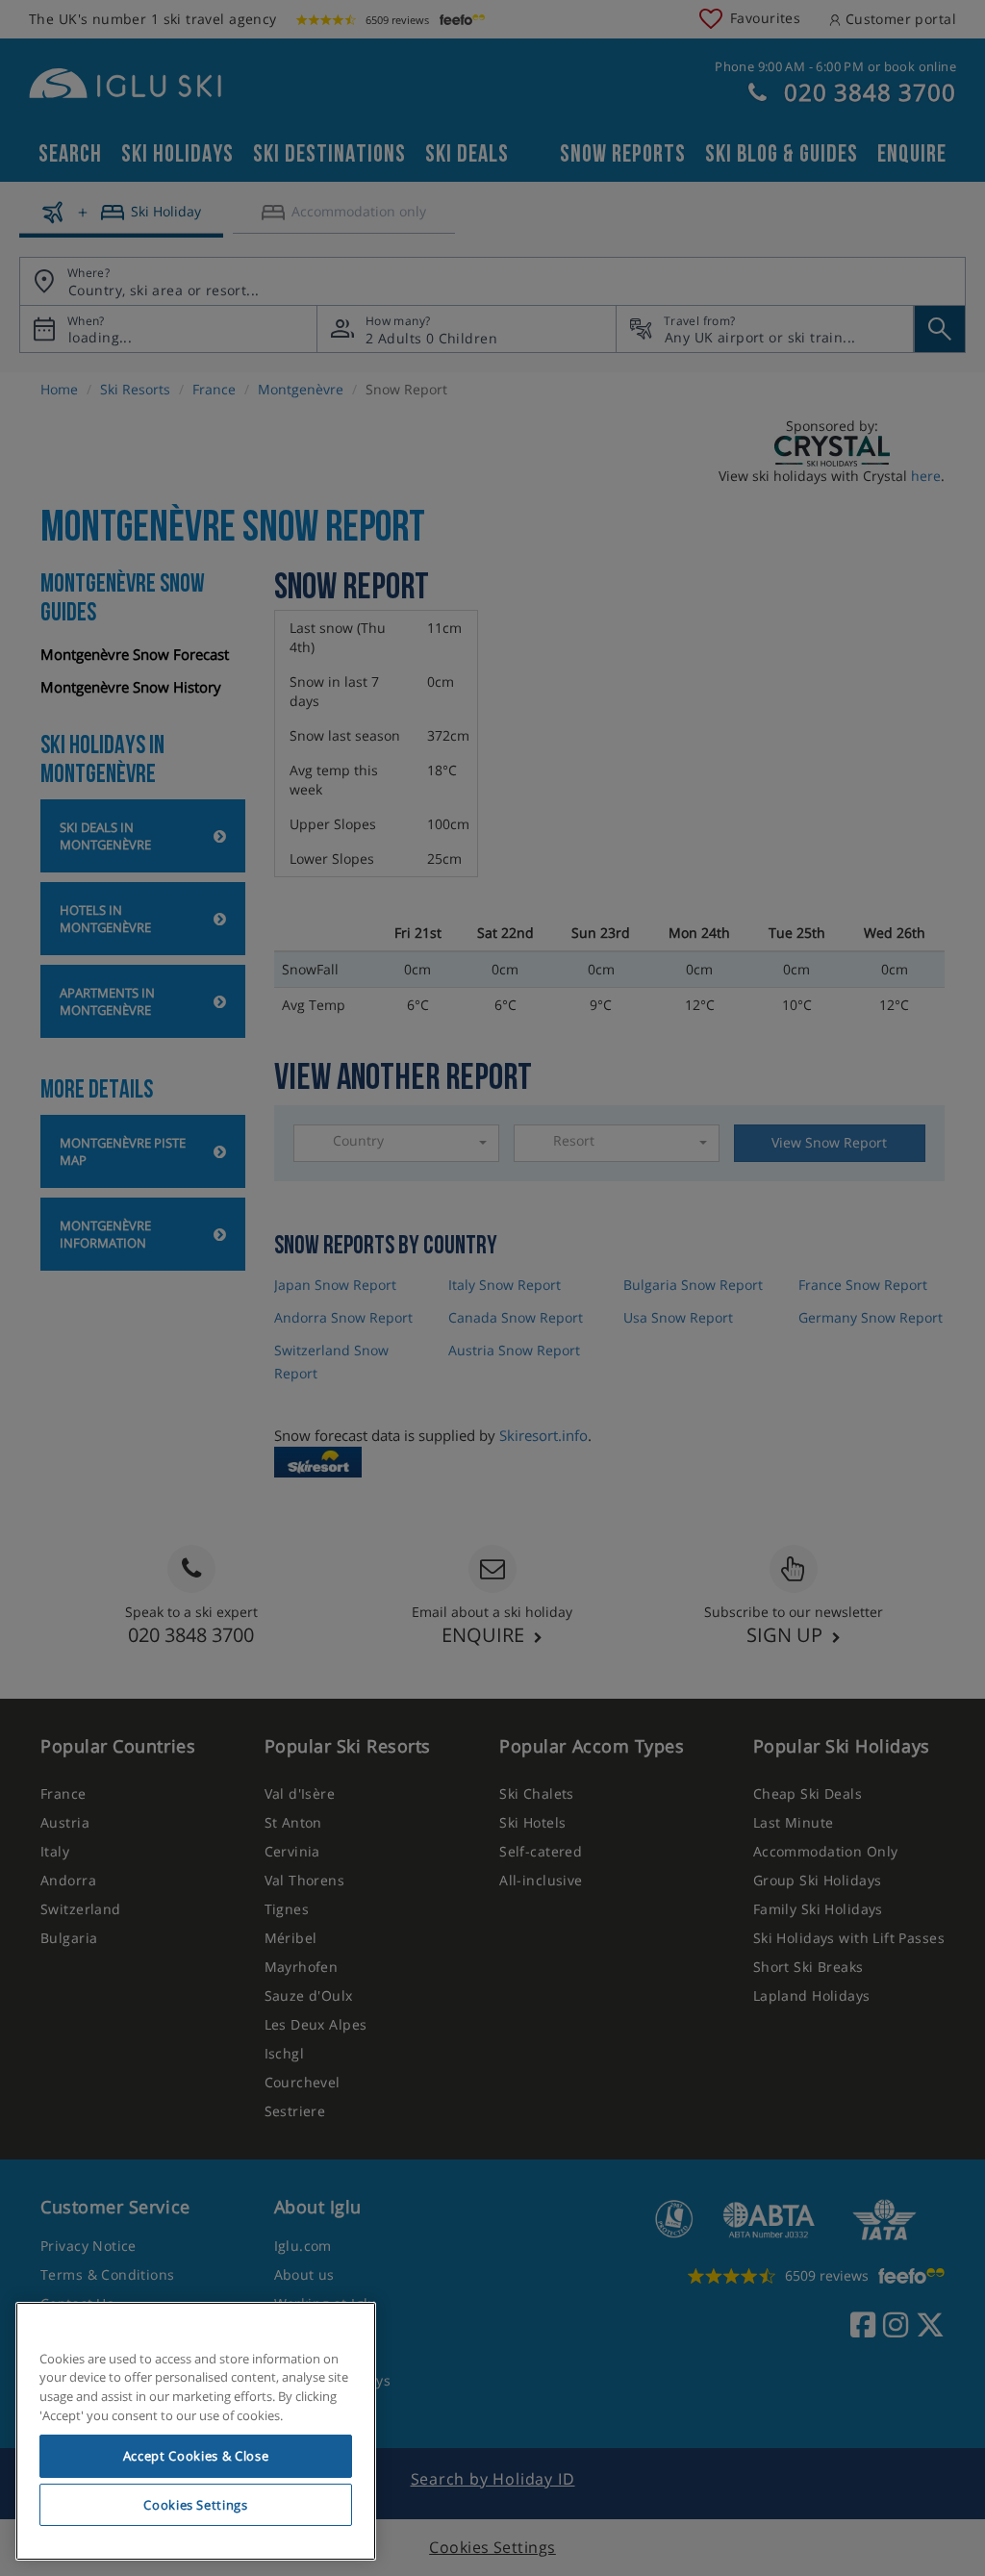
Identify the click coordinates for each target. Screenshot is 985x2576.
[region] (196, 2432)
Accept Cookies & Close (196, 2456)
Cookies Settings (196, 2505)
